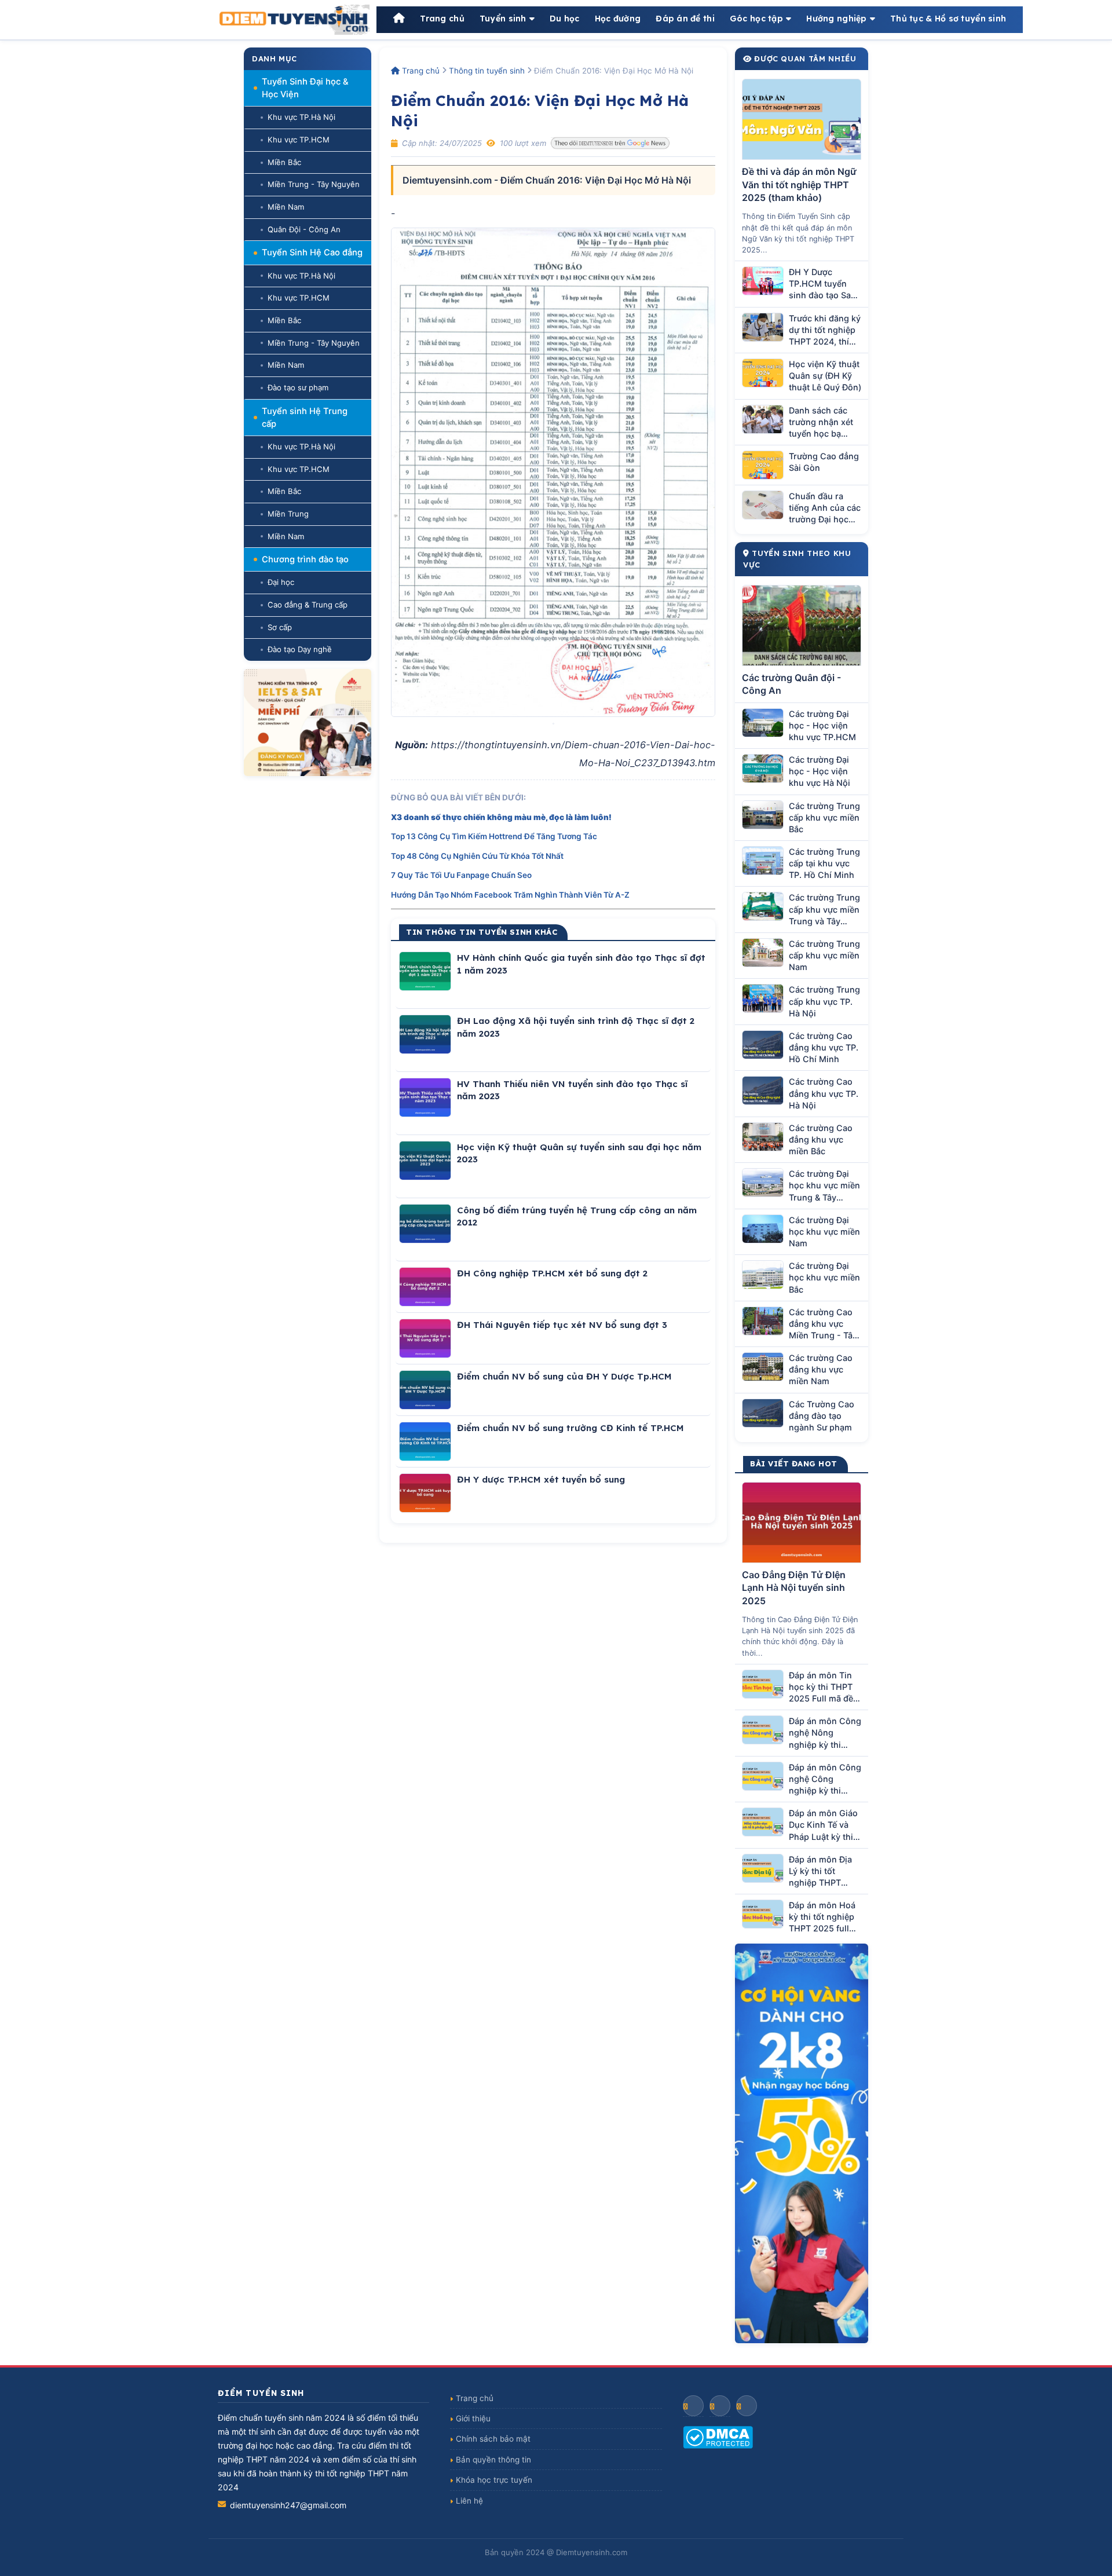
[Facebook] (693, 2406)
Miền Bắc (284, 162)
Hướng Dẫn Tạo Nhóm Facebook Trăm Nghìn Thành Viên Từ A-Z (510, 895)
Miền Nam (286, 207)
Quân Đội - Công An (304, 229)
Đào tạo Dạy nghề (300, 649)
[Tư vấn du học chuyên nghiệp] (308, 722)
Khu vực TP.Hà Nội (301, 117)
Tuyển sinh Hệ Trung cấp (305, 418)
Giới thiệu (473, 2418)
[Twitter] (747, 2406)
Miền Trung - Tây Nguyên (314, 184)
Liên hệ (469, 2501)
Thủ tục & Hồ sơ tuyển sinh (948, 19)
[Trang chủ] (399, 19)
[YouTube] (720, 2406)
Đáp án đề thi (685, 19)
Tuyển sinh (503, 19)
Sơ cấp (280, 627)
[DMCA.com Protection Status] (789, 2437)
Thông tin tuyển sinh (487, 71)
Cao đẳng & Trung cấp (308, 605)
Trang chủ (442, 19)
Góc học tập (756, 19)
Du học (565, 19)
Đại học (281, 582)
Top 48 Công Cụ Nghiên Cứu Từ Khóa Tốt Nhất (477, 856)
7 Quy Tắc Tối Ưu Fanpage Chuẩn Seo (461, 875)
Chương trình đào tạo (305, 559)
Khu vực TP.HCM (299, 140)
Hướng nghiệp (836, 19)
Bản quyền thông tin (493, 2460)
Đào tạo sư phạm (298, 387)
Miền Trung (288, 514)
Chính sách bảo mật (493, 2439)
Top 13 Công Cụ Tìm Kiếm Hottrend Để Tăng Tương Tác (494, 836)
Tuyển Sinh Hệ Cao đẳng (312, 253)
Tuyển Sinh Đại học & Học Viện (305, 88)
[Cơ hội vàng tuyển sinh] (802, 2143)
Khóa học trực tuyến (494, 2480)
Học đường (618, 19)
